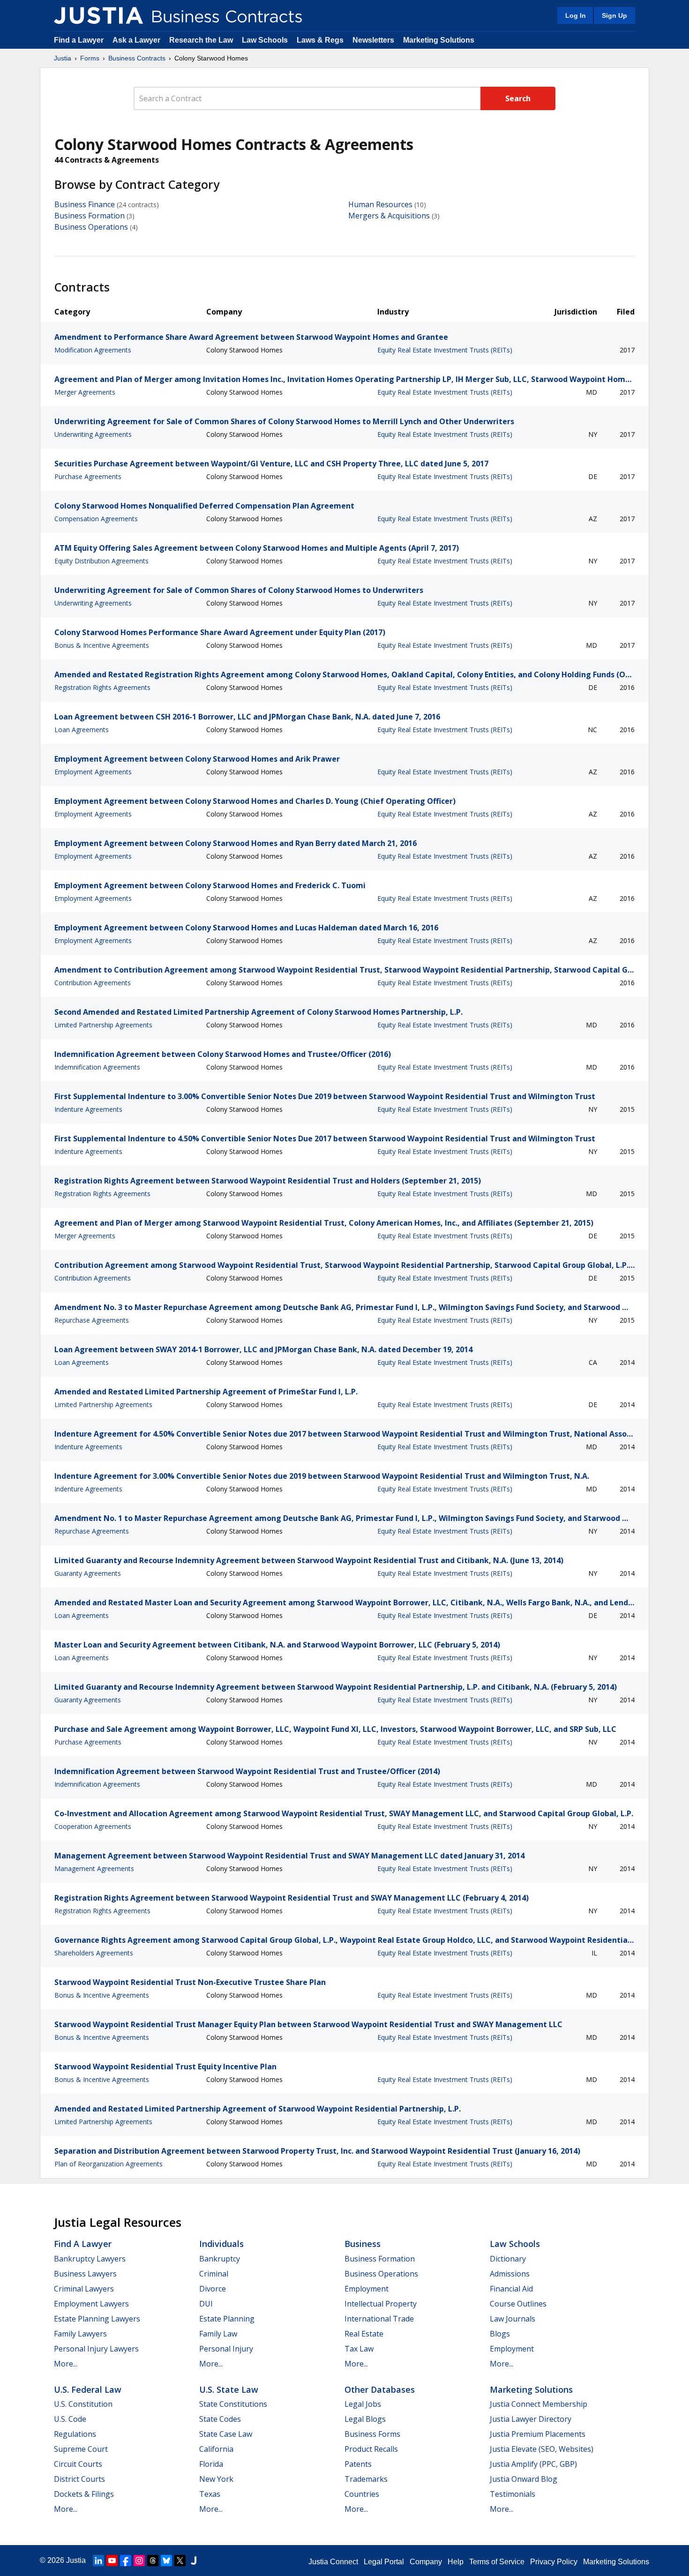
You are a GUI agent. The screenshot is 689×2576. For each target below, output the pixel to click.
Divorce (213, 2289)
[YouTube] (112, 2561)
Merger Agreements (85, 392)
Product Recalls (371, 2449)
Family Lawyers (80, 2334)
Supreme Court (81, 2449)
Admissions (510, 2274)
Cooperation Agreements (93, 1826)
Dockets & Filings (84, 2494)
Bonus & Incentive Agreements (102, 645)
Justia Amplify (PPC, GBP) (533, 2464)
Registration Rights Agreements (102, 687)
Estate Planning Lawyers (97, 2319)
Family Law (218, 2334)
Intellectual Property (381, 2304)
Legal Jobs (363, 2404)
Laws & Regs (320, 40)
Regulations (75, 2434)
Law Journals (513, 2319)
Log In (576, 15)
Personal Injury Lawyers (96, 2349)
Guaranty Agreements (88, 1573)
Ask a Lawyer (137, 40)
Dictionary (508, 2259)
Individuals (221, 2244)
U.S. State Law (229, 2389)
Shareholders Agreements (94, 1953)
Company (426, 2562)
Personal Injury (226, 2349)
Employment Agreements (93, 772)
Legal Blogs (365, 2419)
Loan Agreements (82, 730)
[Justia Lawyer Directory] (194, 2561)
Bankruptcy (220, 2259)
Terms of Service (497, 2562)
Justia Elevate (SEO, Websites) (542, 2449)
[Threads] (153, 2561)
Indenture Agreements (88, 1109)
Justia (63, 58)
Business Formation (90, 216)
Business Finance (85, 204)
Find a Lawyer (79, 40)
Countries (362, 2494)
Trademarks (366, 2479)
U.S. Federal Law (88, 2389)
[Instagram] (139, 2561)
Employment (367, 2289)
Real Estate (364, 2334)
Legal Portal (384, 2562)
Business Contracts (137, 58)
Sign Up (614, 15)
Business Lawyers (85, 2274)
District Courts (79, 2479)
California (216, 2449)
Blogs (500, 2334)
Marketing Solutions (439, 40)
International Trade (379, 2319)
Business (363, 2244)
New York (216, 2479)
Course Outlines (518, 2304)
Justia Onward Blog (524, 2479)
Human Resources (380, 204)
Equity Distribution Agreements (101, 561)
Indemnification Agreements (97, 1067)
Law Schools (265, 40)
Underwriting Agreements (93, 434)
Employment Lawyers (91, 2304)
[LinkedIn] (98, 2561)
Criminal (214, 2274)
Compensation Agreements (96, 519)
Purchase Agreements (88, 476)
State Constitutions (233, 2404)
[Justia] (98, 15)
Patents (358, 2464)
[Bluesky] (166, 2561)
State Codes (220, 2419)
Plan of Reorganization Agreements (109, 2164)
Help (456, 2562)
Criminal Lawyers (84, 2289)
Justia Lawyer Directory (531, 2419)
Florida (211, 2464)
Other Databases (380, 2389)
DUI (206, 2304)
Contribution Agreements (93, 983)
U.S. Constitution (83, 2404)
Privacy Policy (554, 2562)
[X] (180, 2561)
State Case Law (226, 2434)
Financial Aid (511, 2289)
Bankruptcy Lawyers (90, 2259)
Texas (210, 2494)
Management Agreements (94, 1868)
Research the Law (201, 40)
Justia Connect (333, 2562)
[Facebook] (126, 2561)
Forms (90, 58)
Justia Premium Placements (538, 2434)
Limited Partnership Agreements (103, 1025)
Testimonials (513, 2494)
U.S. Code (70, 2419)
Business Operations (91, 227)
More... (66, 2364)
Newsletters (373, 40)
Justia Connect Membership (539, 2404)
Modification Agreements (93, 350)
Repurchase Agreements (92, 1320)
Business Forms (372, 2434)
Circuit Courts (78, 2464)
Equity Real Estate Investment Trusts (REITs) (445, 350)
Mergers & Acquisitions (389, 216)
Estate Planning (227, 2319)
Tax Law (359, 2349)
